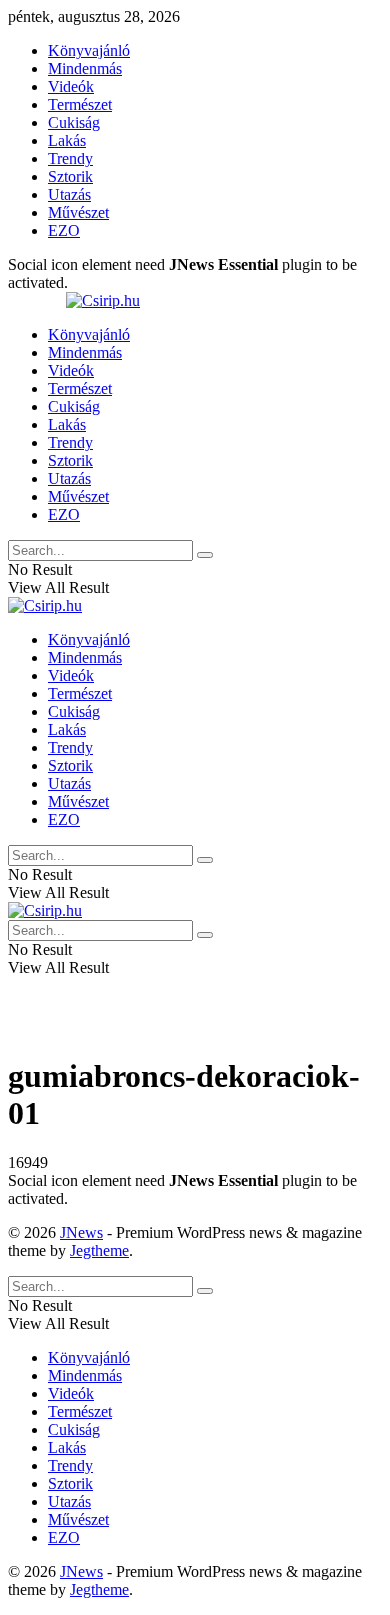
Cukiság (74, 122)
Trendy (70, 158)
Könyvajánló (89, 50)
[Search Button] (205, 555)
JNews (81, 1232)
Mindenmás (85, 68)
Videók (71, 86)
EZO (64, 230)
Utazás (69, 194)
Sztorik (70, 176)
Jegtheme (99, 1250)
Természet (80, 104)
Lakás (67, 140)
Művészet (78, 212)
